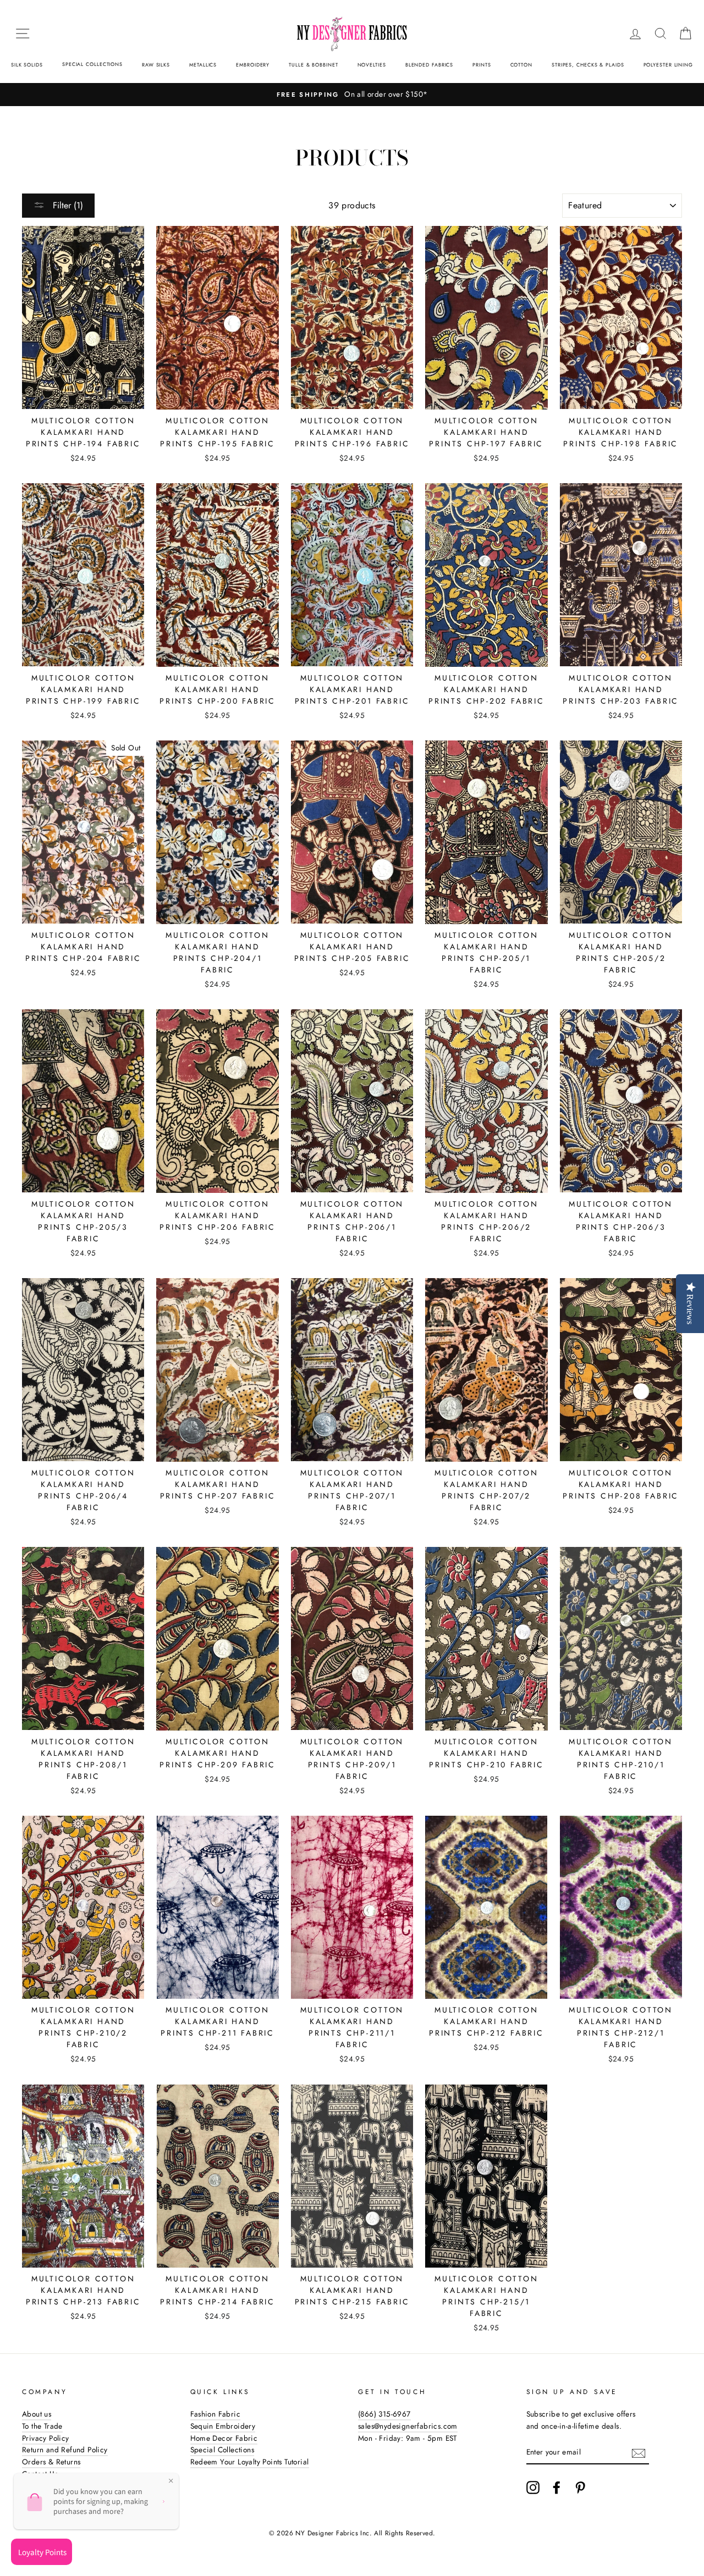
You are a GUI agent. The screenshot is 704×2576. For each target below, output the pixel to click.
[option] (352, 95)
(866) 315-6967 (384, 2414)
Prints (482, 65)
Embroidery (253, 65)
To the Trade (42, 2426)
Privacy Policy (46, 2438)
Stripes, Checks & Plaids (588, 65)
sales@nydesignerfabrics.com (408, 2426)
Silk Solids (27, 65)
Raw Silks (156, 65)
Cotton (521, 65)
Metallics (203, 65)
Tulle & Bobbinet (313, 65)
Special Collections (92, 64)
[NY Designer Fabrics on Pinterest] (580, 2487)
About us (37, 2414)
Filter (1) (67, 205)
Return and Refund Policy (65, 2450)
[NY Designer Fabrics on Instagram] (533, 2487)
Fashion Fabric (216, 2414)
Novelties (372, 65)
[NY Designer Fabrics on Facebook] (557, 2487)
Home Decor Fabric (224, 2438)
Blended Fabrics (430, 65)
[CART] (685, 34)
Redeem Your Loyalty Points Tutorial (250, 2462)
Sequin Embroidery (223, 2426)
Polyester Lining (668, 65)
